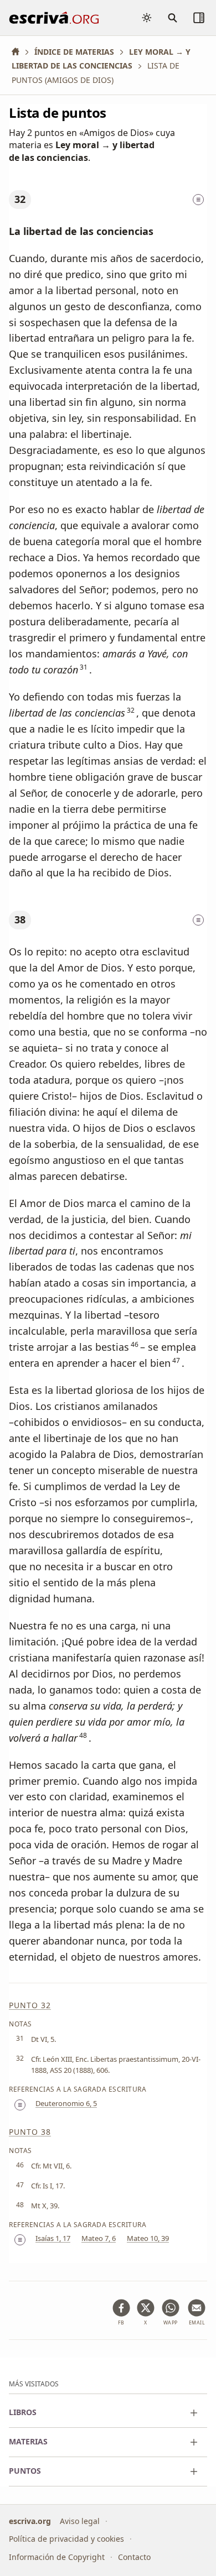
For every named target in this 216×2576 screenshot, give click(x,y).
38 (20, 919)
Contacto (134, 2556)
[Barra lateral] (199, 18)
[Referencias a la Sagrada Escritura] (198, 200)
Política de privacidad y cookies (66, 2539)
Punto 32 (30, 2005)
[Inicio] (19, 52)
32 (20, 199)
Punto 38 (30, 2132)
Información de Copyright (57, 2556)
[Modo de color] (147, 18)
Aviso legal (80, 2520)
